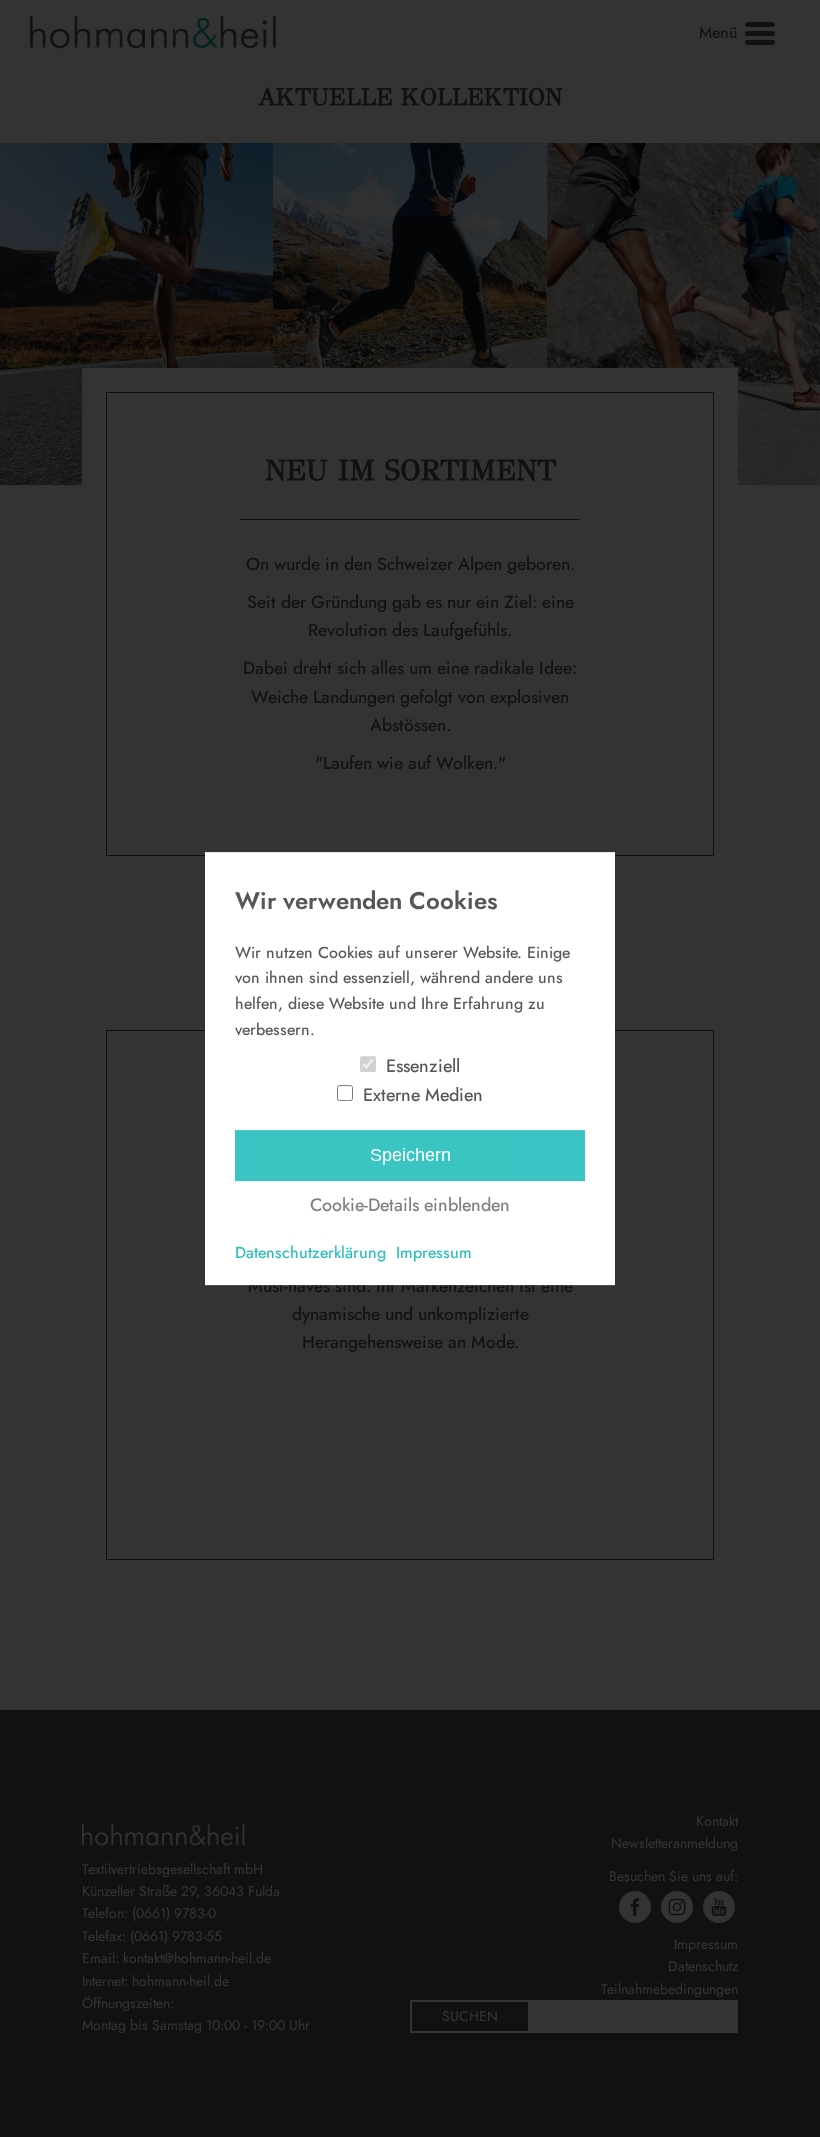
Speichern (410, 1155)
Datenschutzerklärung (310, 1252)
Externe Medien (423, 1095)
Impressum (434, 1252)
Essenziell (423, 1066)
